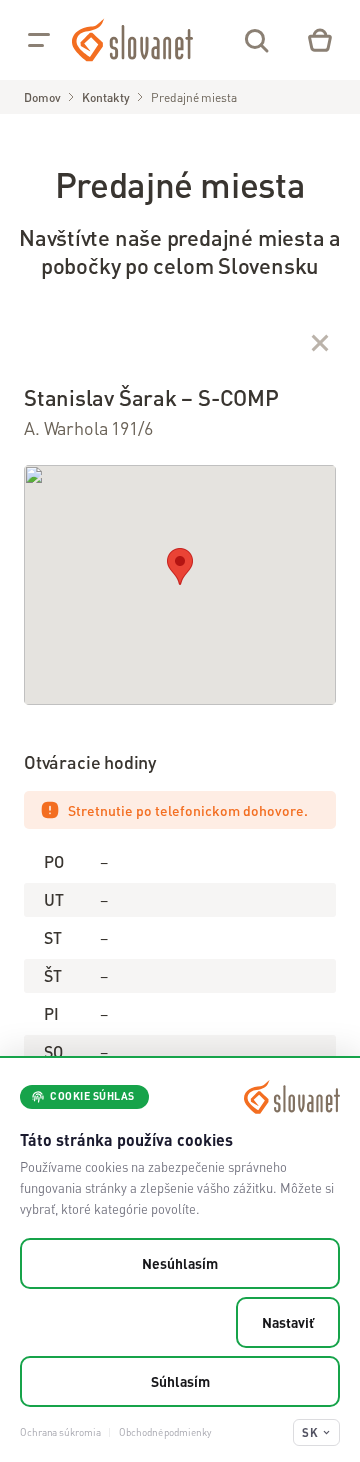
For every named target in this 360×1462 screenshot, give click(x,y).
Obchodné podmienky (164, 1432)
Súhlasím (180, 1381)
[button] (180, 566)
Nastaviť (288, 1322)
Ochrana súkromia (60, 1432)
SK (310, 1432)
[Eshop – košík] (320, 40)
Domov (42, 97)
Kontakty (105, 97)
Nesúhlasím (180, 1263)
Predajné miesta (193, 97)
